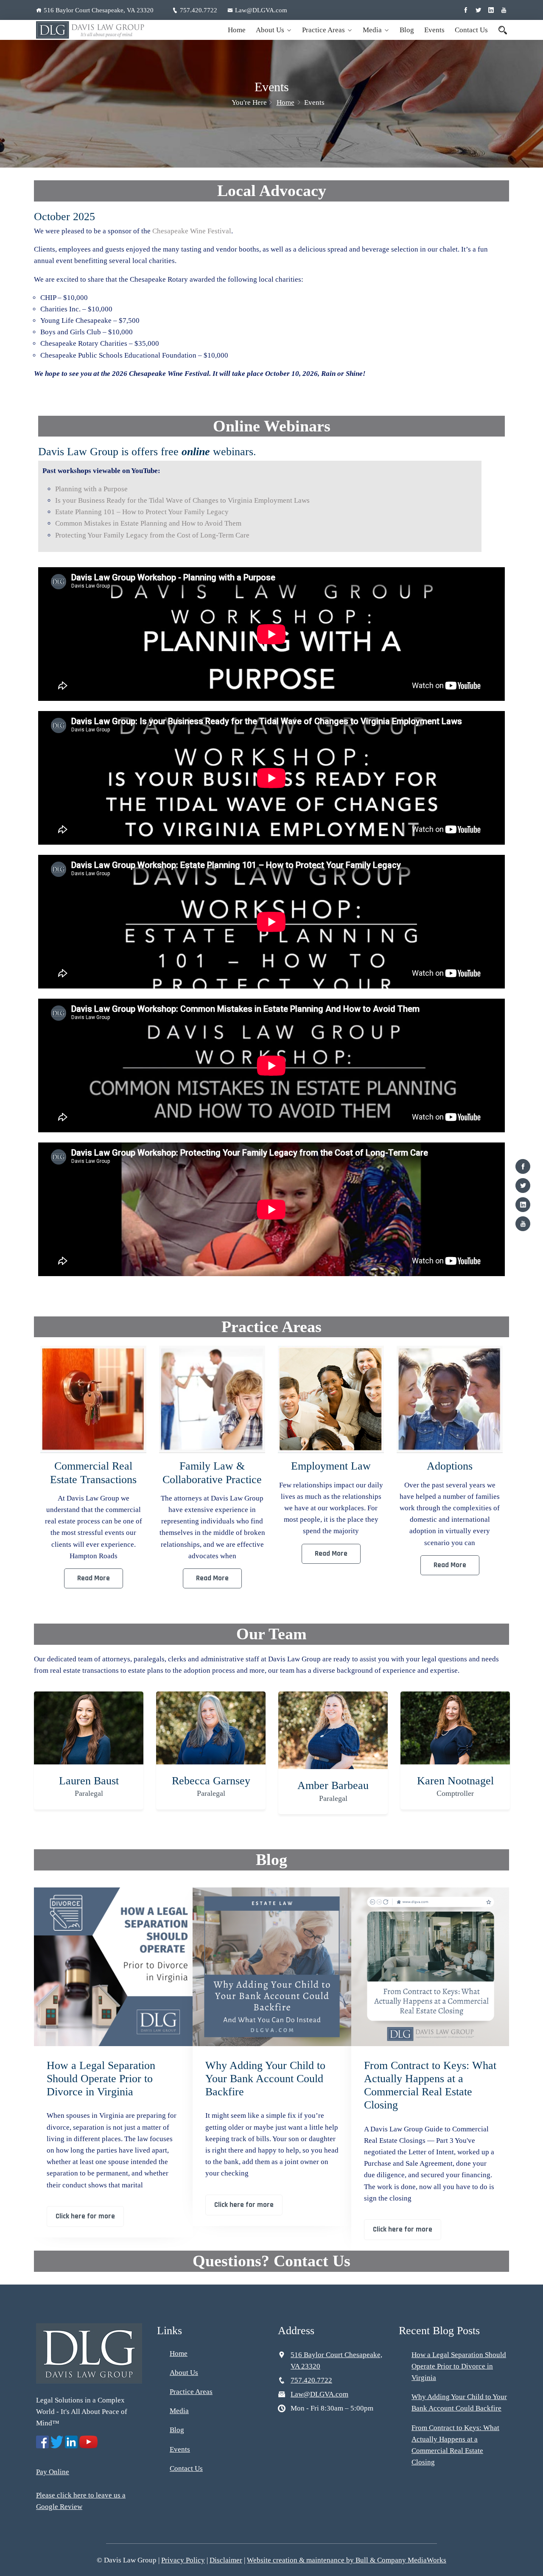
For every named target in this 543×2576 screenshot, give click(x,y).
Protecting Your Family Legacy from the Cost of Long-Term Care (152, 535)
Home (237, 30)
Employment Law (212, 1466)
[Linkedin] (523, 1205)
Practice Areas (323, 30)
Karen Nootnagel (333, 1781)
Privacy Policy (183, 2560)
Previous (39, 1472)
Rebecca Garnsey (89, 1781)
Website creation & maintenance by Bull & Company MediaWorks (347, 2560)
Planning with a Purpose (91, 489)
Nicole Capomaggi (455, 1781)
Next (504, 1472)
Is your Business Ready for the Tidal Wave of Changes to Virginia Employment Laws (182, 500)
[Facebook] (523, 1166)
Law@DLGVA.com (261, 10)
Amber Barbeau (211, 1785)
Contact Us (471, 30)
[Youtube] (523, 1224)
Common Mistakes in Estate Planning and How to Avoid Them (148, 523)
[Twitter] (523, 1186)
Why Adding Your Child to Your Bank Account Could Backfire (265, 2079)
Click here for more (85, 2216)
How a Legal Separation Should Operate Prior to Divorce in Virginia (101, 2079)
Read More (94, 1578)
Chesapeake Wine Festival (192, 231)
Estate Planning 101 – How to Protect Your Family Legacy (142, 512)
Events (434, 30)
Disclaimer (226, 2560)
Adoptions (331, 1466)
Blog (407, 30)
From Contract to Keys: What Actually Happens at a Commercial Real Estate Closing (430, 2085)
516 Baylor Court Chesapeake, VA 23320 (99, 10)
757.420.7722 (199, 10)
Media (372, 30)
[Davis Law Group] (90, 30)
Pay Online (53, 2472)
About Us (270, 30)
